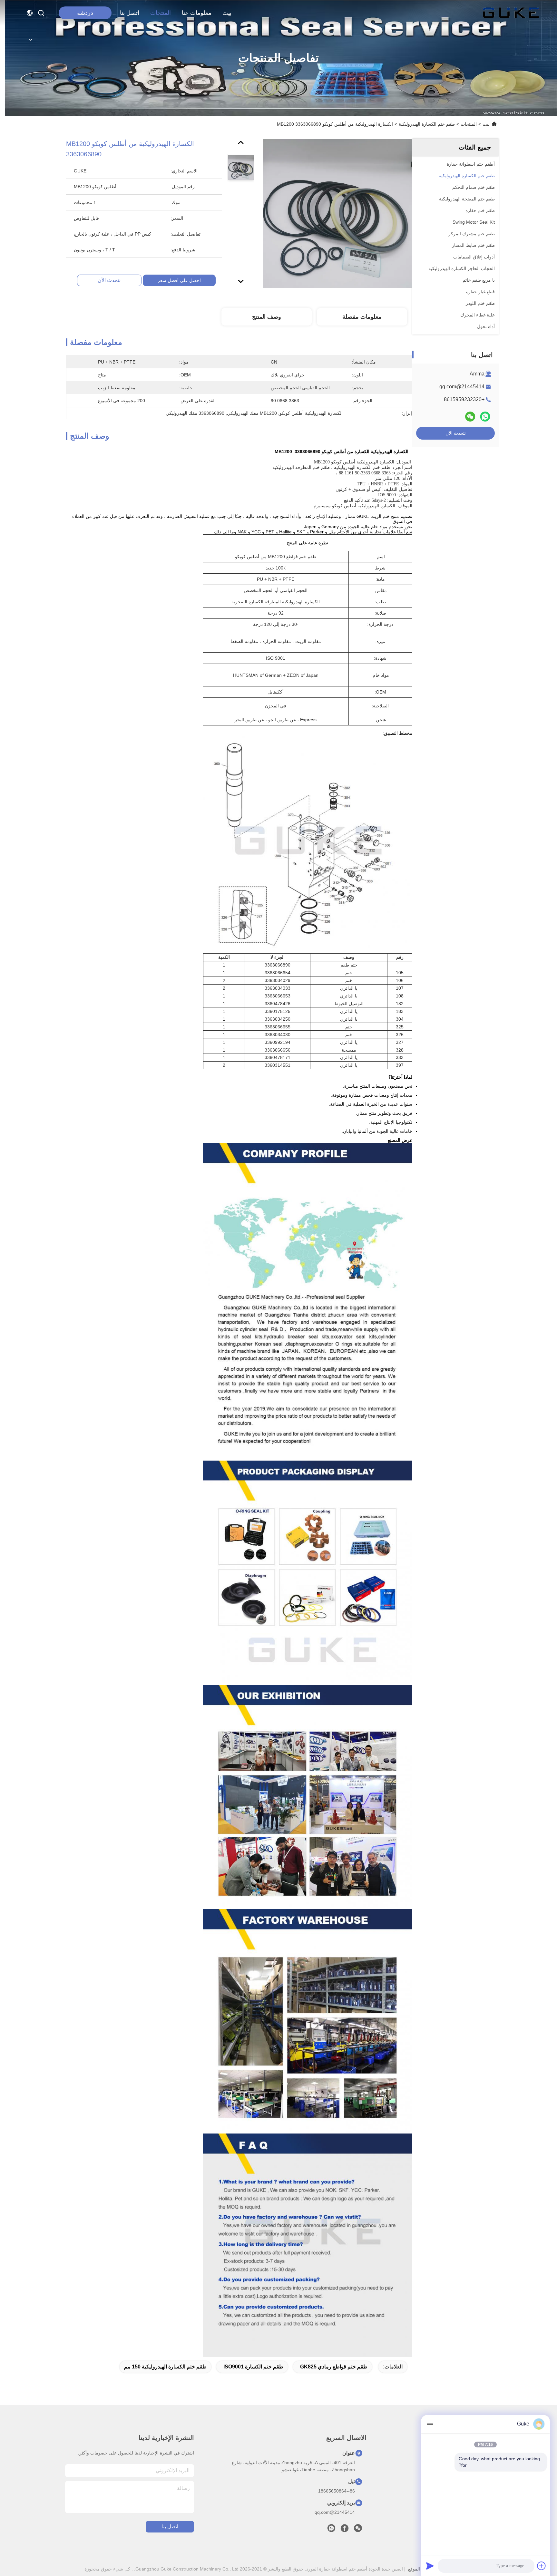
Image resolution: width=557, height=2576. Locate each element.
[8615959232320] (331, 2530)
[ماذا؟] (485, 417)
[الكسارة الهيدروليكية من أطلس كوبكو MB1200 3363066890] (337, 213)
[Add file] (542, 2566)
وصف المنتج (267, 317)
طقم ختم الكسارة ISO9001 (253, 2367)
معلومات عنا (197, 13)
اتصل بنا (130, 13)
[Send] (430, 2566)
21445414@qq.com (462, 387)
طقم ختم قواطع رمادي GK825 (334, 2367)
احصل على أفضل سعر (179, 280)
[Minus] (430, 2424)
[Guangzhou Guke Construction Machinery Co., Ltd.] (511, 13)
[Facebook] (345, 2530)
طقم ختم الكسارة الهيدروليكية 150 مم (165, 2367)
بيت (227, 13)
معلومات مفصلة (362, 317)
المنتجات (161, 13)
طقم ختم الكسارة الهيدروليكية (427, 124)
